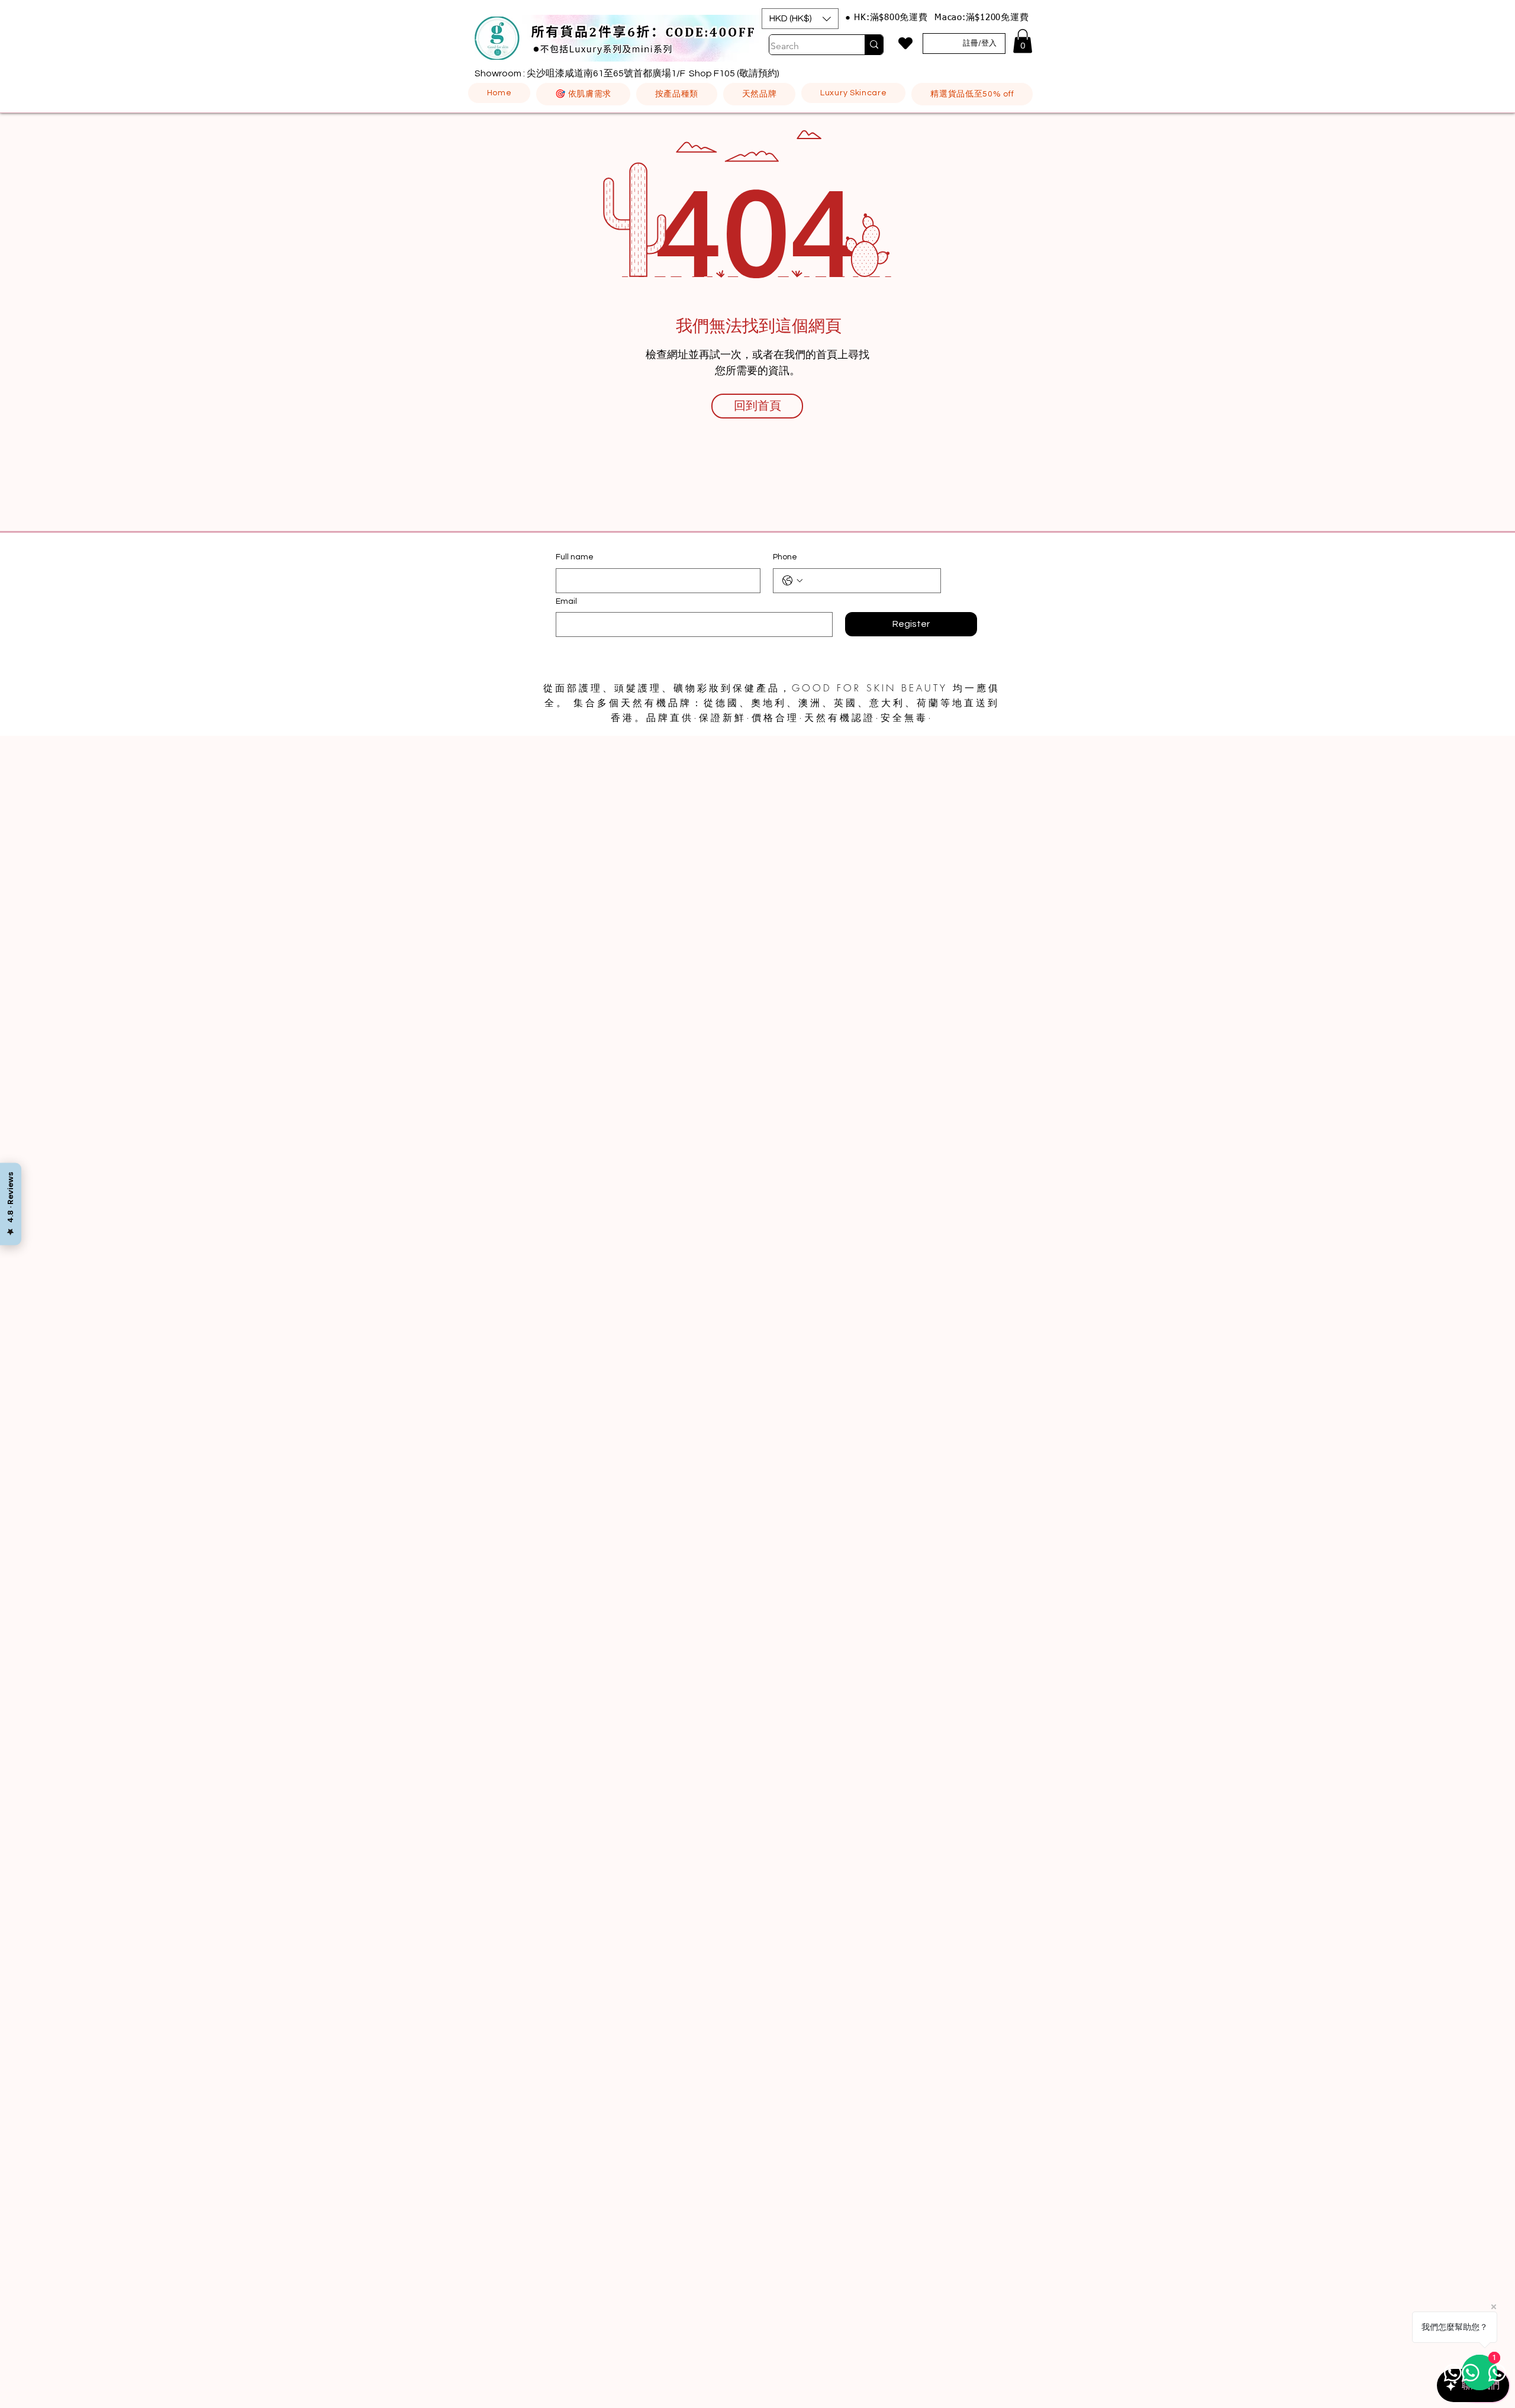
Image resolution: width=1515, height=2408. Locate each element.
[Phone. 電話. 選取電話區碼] (792, 581)
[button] (800, 19)
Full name (575, 557)
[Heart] (905, 43)
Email (566, 601)
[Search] (874, 45)
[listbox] (800, 19)
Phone (785, 557)
